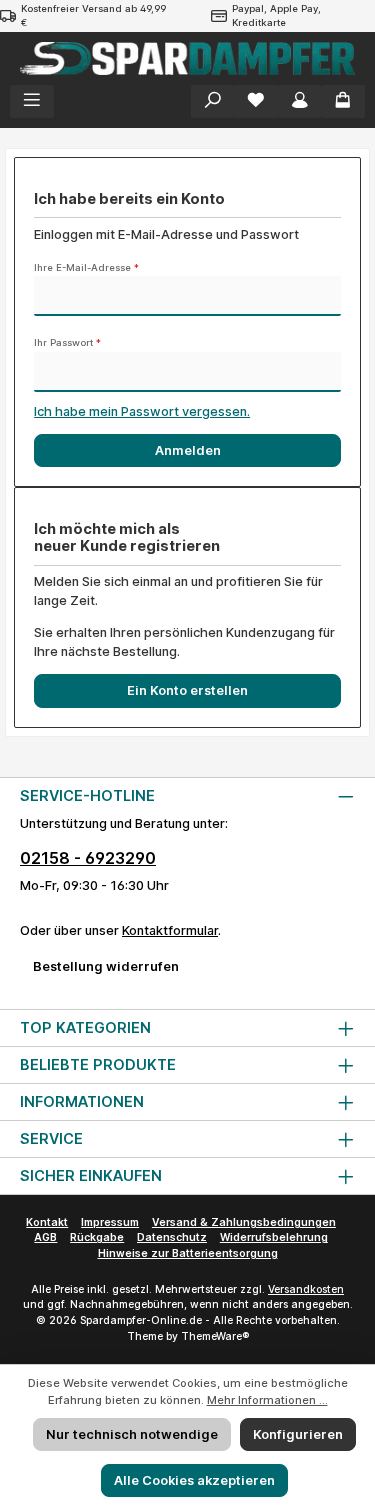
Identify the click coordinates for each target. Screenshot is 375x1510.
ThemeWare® (215, 1336)
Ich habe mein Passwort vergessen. (142, 411)
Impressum (110, 1222)
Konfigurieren (298, 1434)
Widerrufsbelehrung (274, 1237)
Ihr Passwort (67, 342)
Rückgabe (97, 1237)
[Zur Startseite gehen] (187, 58)
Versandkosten (306, 1289)
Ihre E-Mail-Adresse (86, 267)
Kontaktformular (170, 930)
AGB (45, 1237)
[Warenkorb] (343, 101)
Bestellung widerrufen (106, 966)
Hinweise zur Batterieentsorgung (188, 1253)
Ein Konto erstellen (187, 690)
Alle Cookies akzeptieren (194, 1480)
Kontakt (47, 1222)
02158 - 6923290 (88, 858)
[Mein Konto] (300, 101)
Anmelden (188, 450)
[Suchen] (213, 101)
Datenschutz (172, 1237)
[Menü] (32, 101)
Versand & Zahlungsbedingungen (244, 1222)
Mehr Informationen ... (267, 1400)
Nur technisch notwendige (132, 1434)
